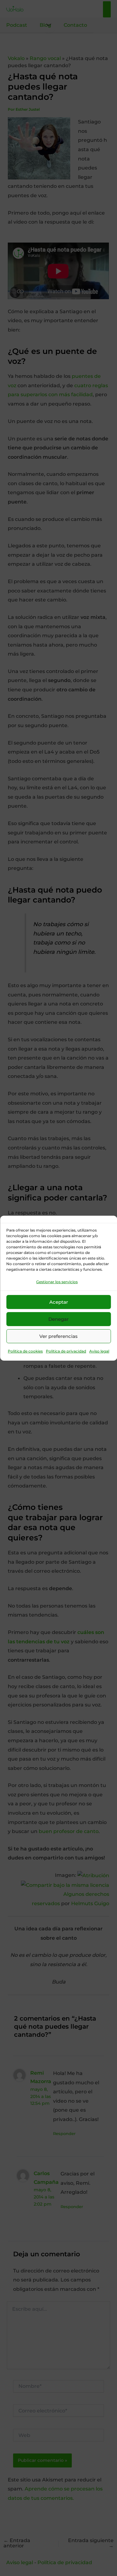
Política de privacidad (66, 1351)
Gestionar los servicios (57, 1281)
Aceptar (59, 1302)
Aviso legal (99, 1351)
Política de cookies (25, 1351)
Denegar (58, 1319)
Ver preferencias (58, 1336)
